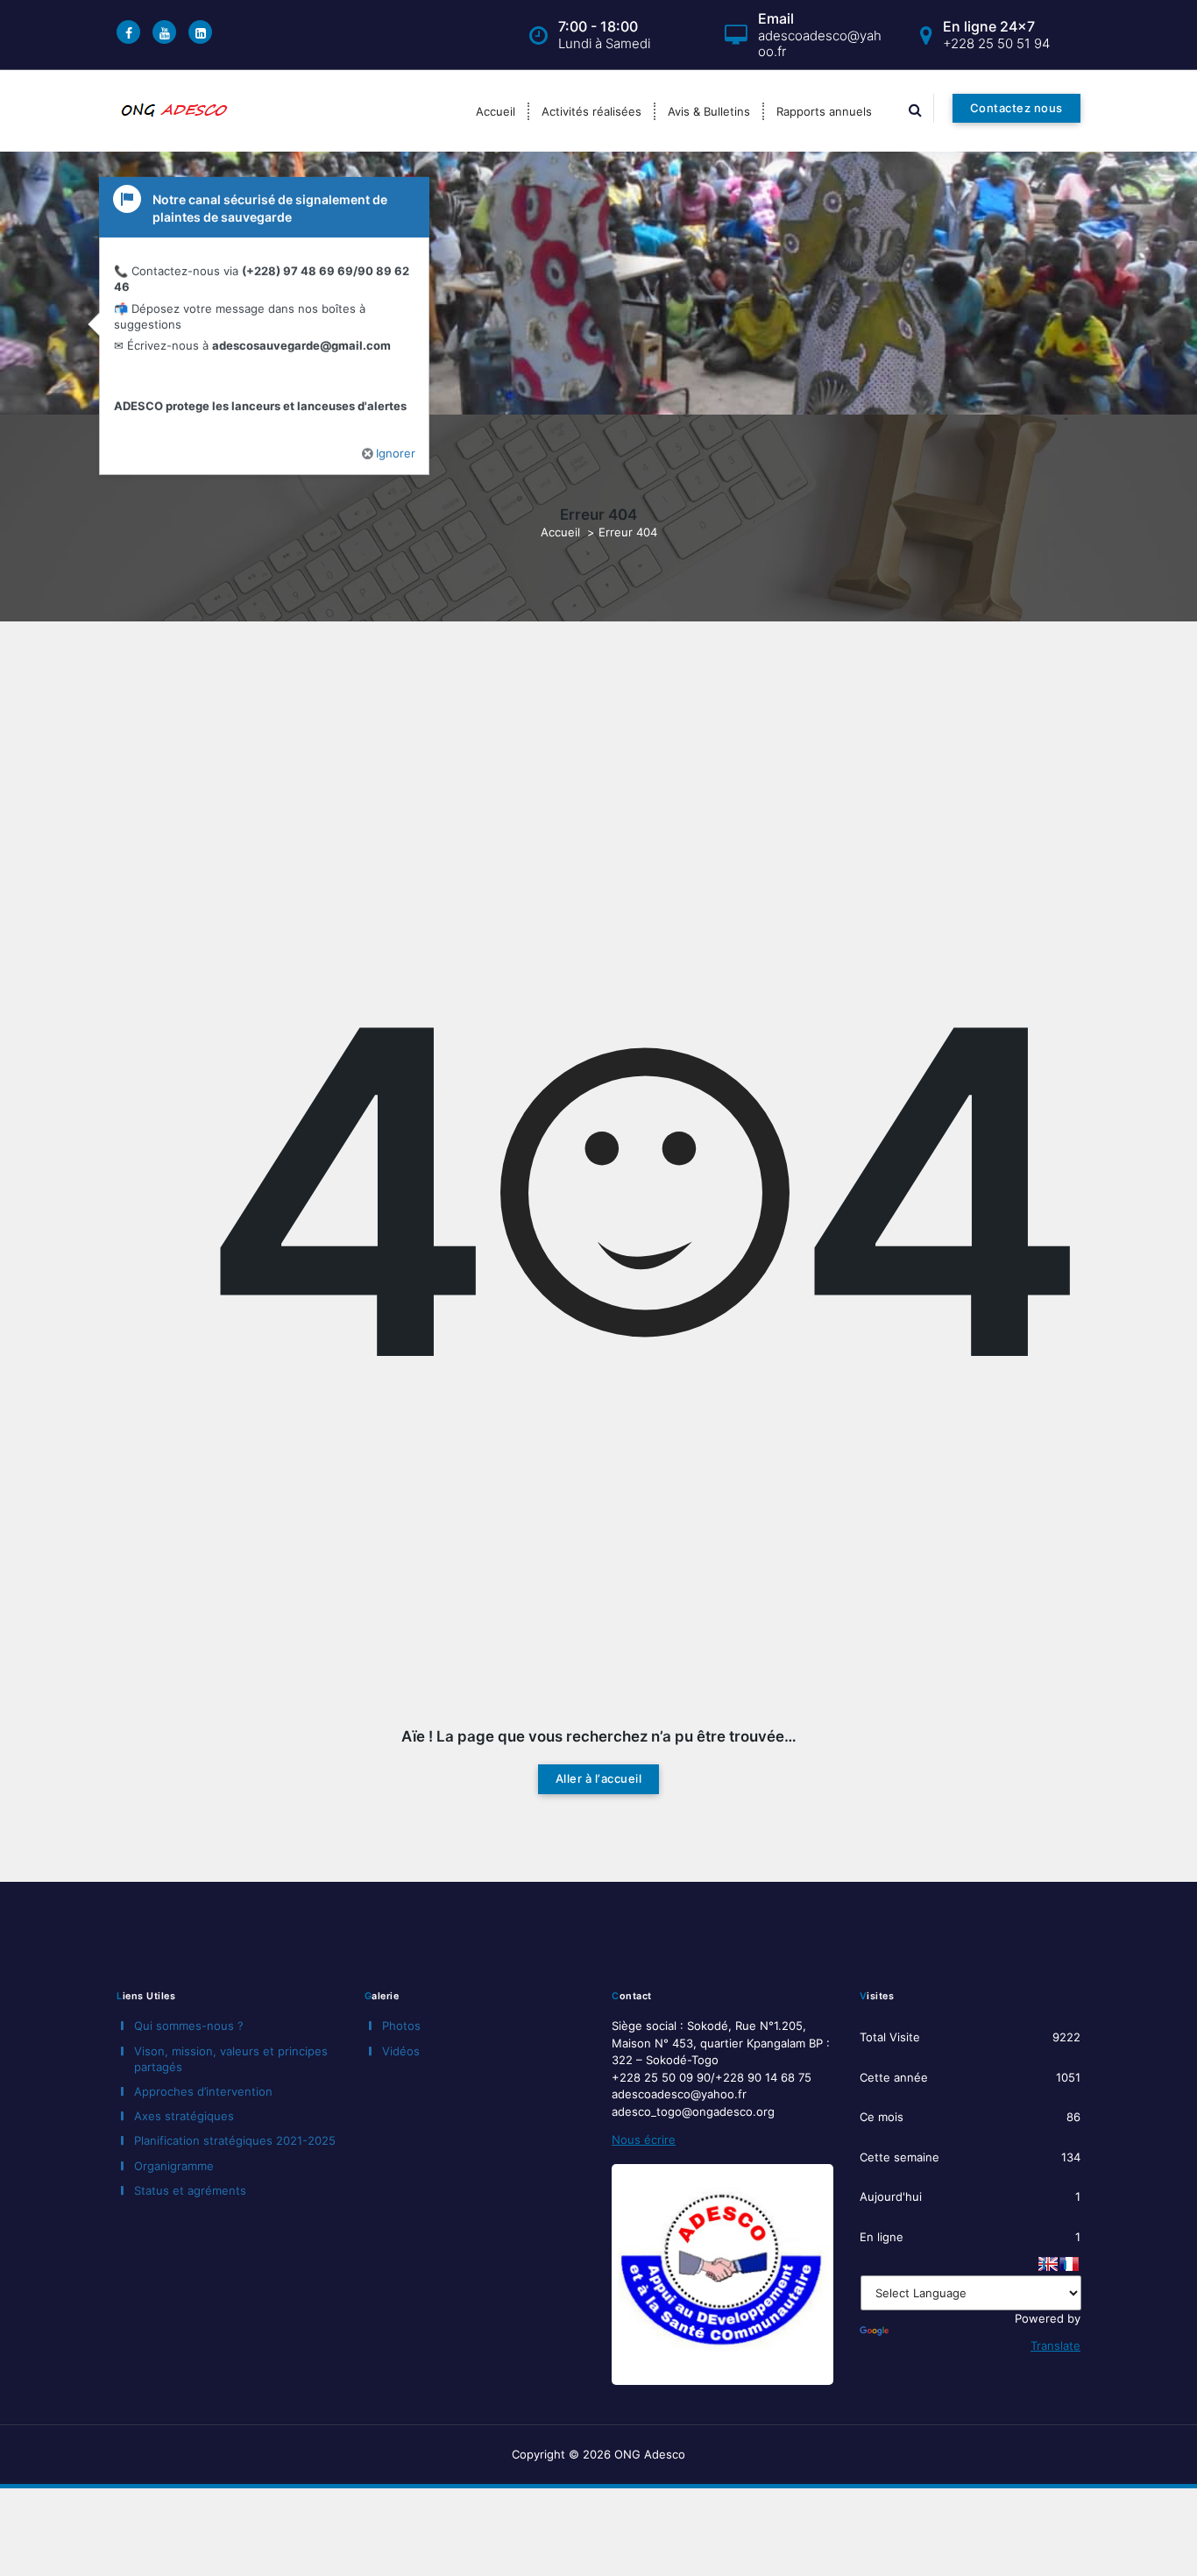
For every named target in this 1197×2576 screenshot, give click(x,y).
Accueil (496, 111)
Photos (401, 2026)
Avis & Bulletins (709, 111)
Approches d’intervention (203, 2091)
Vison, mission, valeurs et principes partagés (231, 2059)
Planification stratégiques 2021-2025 (235, 2140)
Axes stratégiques (184, 2116)
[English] (1048, 2264)
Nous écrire (644, 2140)
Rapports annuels (824, 111)
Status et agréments (190, 2190)
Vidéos (401, 2051)
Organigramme (174, 2166)
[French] (1069, 2264)
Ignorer (396, 447)
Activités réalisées (591, 111)
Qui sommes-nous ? (189, 2026)
